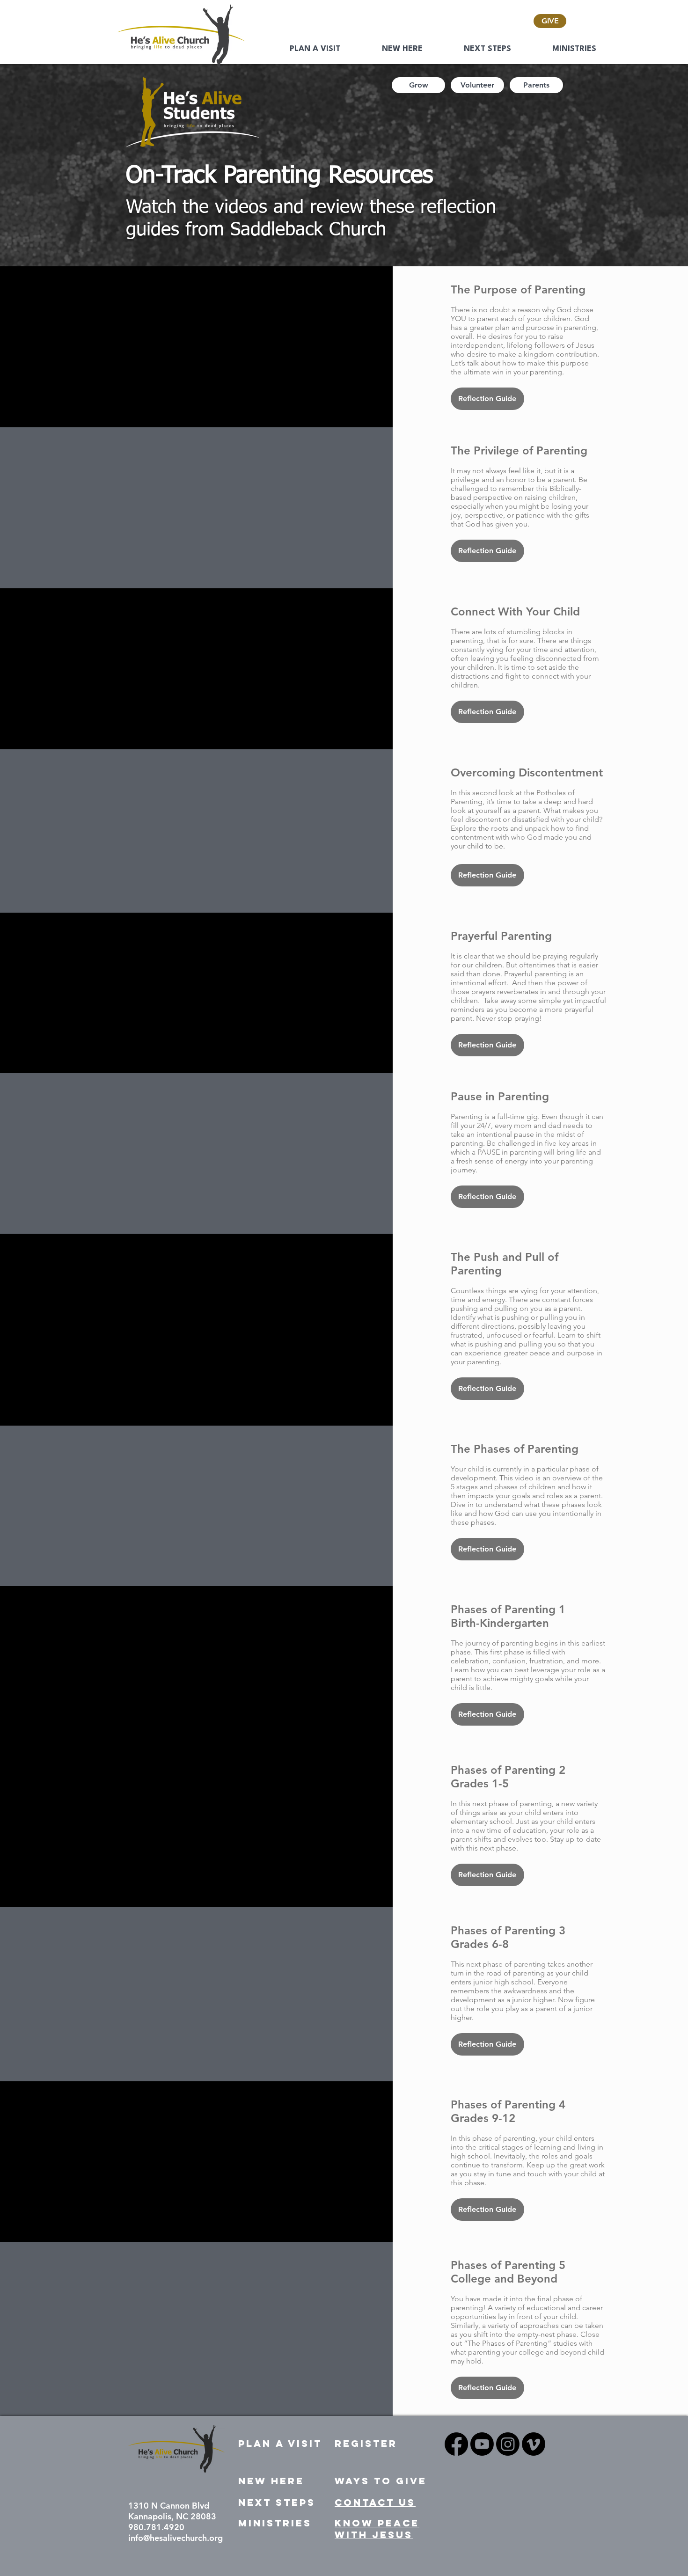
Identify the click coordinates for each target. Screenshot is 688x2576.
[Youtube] (482, 2444)
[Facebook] (456, 2444)
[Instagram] (508, 2444)
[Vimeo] (534, 2444)
